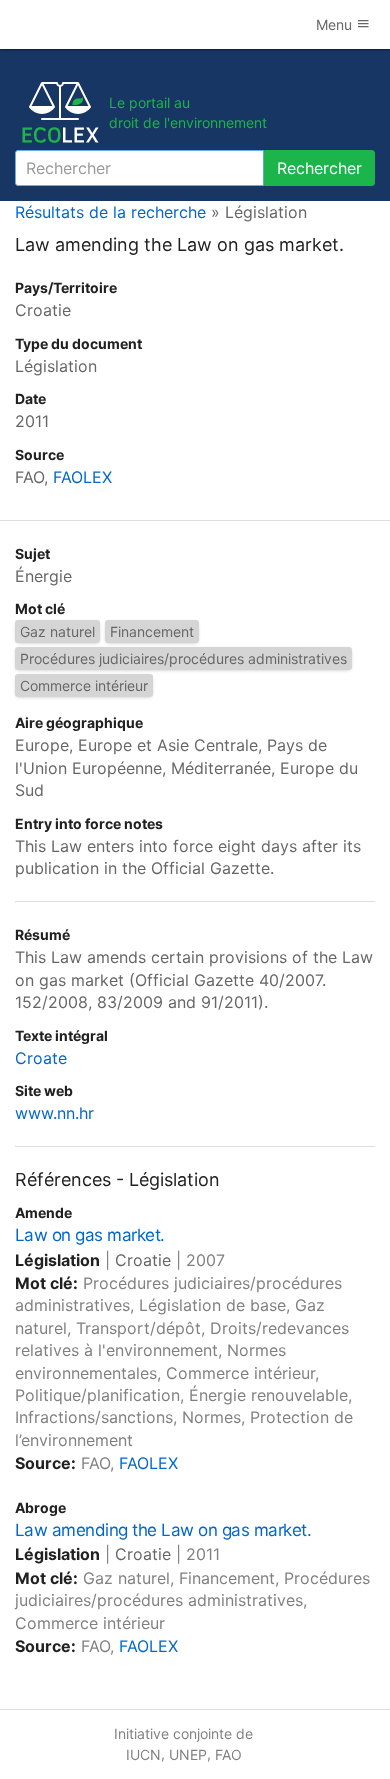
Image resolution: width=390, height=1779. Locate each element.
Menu (336, 24)
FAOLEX (82, 477)
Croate (41, 1058)
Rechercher (319, 168)
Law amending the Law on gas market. (163, 1530)
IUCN (143, 1754)
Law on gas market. (90, 1235)
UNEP (188, 1754)
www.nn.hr (54, 1113)
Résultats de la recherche (110, 212)
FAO (228, 1754)
